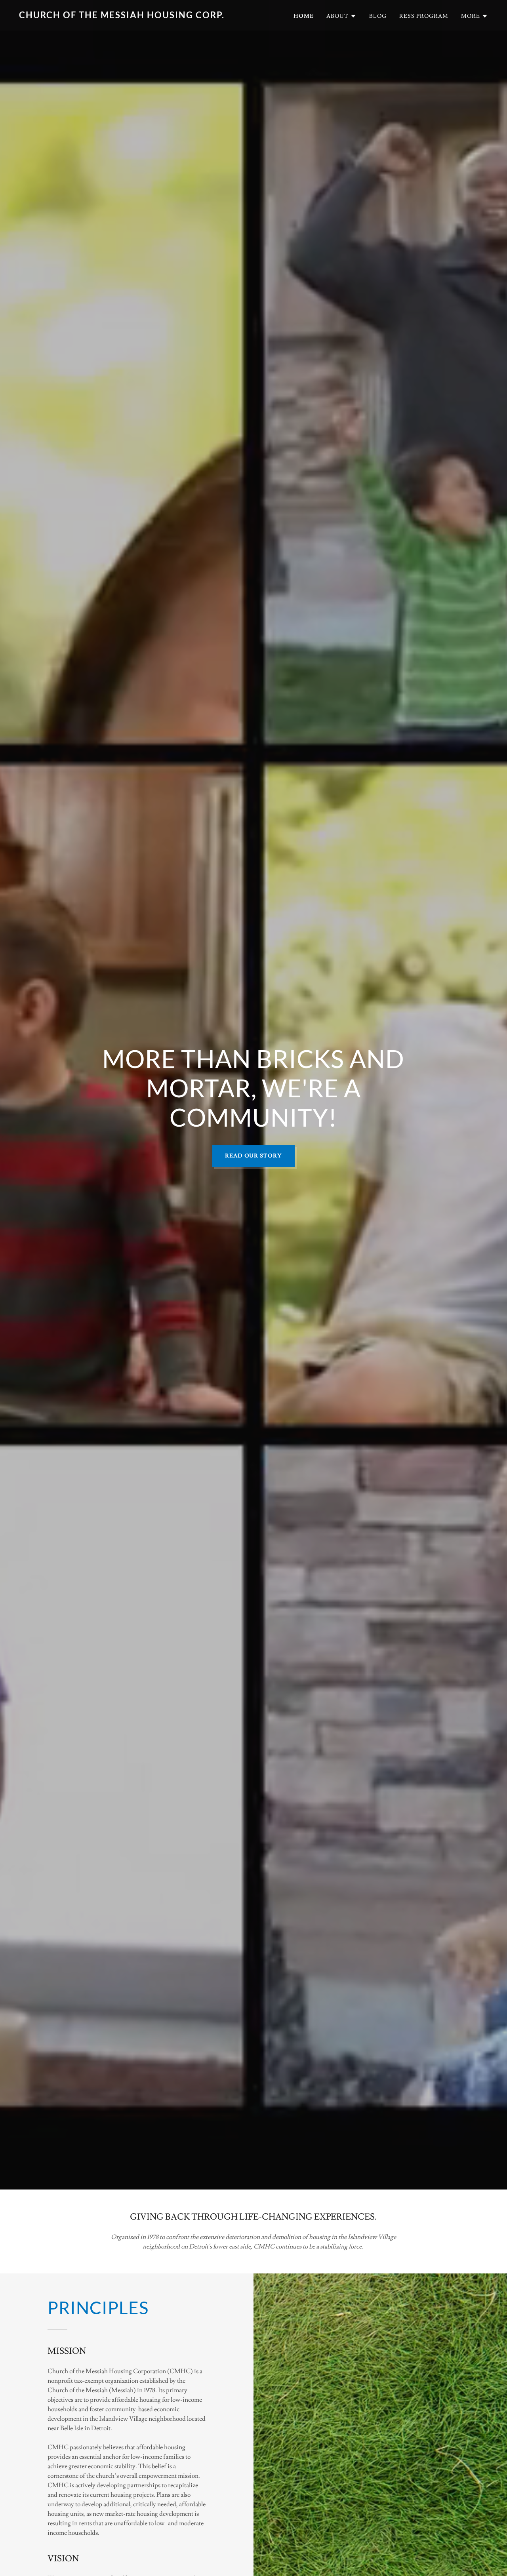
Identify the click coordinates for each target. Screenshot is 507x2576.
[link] (133, 16)
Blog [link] (378, 16)
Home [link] (304, 16)
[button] (341, 16)
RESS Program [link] (424, 16)
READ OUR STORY (254, 1156)
